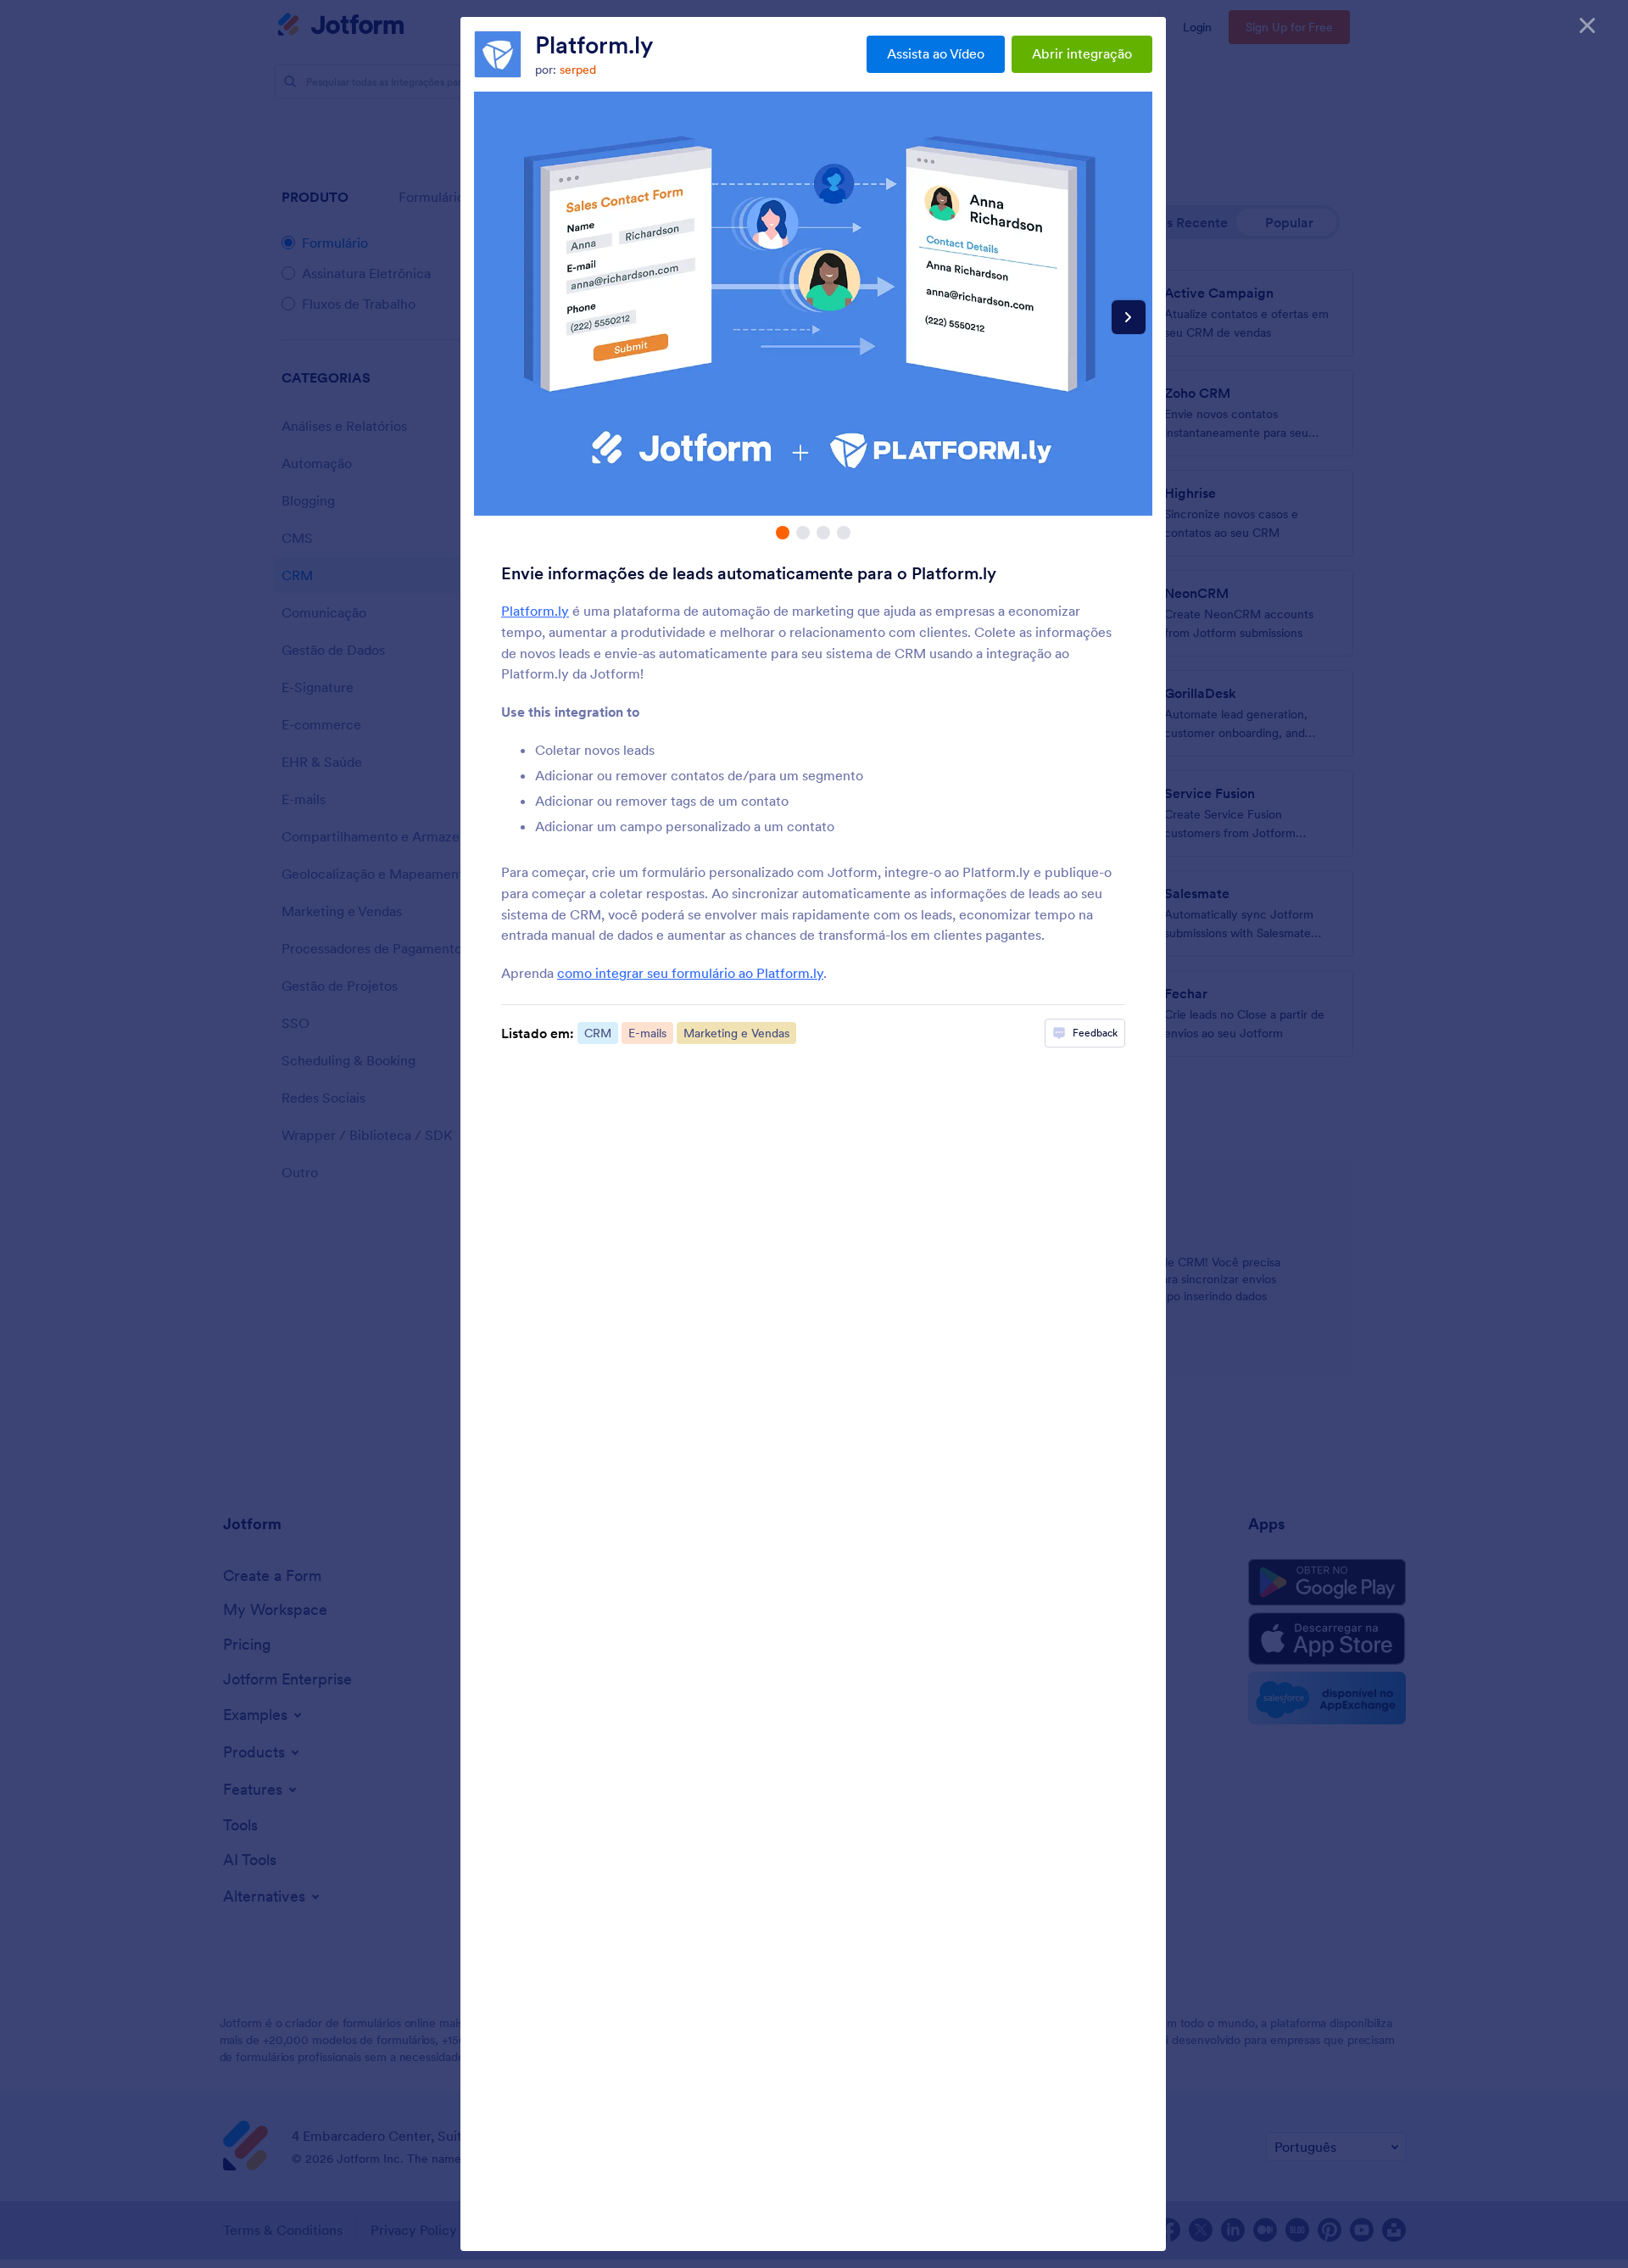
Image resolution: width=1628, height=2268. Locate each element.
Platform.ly (594, 45)
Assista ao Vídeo (936, 53)
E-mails (647, 1033)
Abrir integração (1082, 53)
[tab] (783, 533)
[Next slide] (1129, 317)
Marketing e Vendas (736, 1033)
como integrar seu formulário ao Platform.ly (690, 973)
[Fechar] (1587, 25)
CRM (598, 1033)
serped (578, 70)
